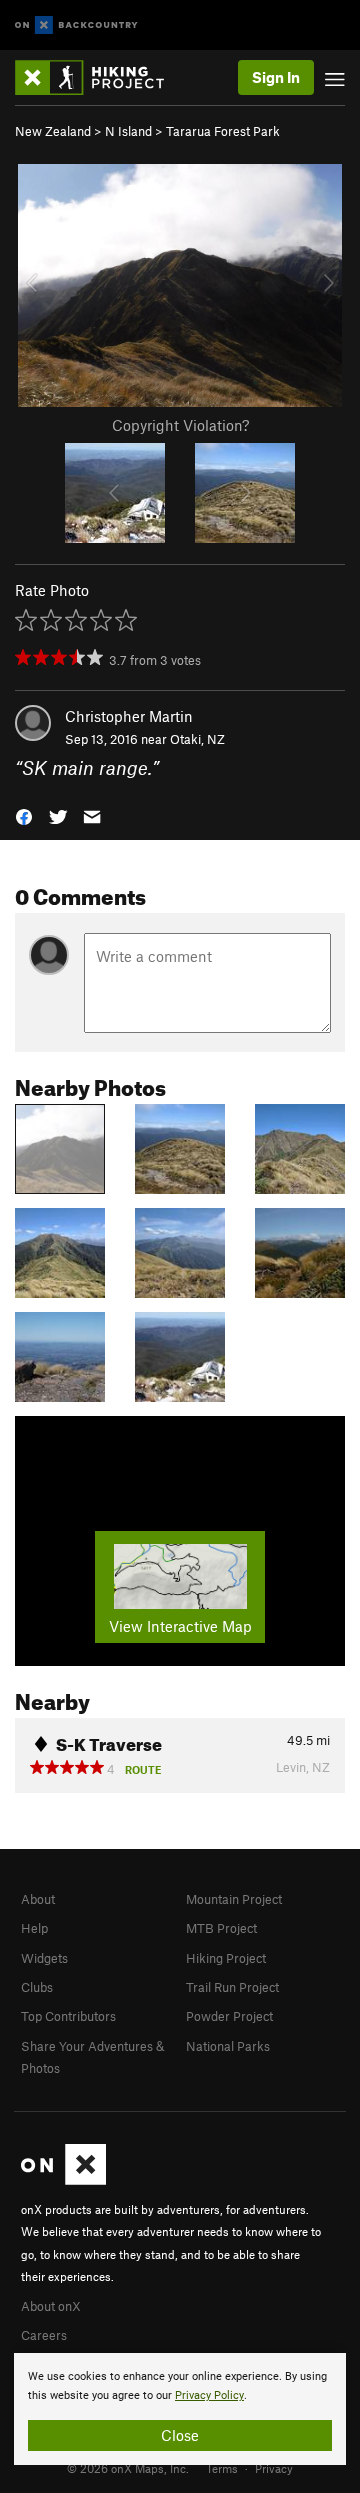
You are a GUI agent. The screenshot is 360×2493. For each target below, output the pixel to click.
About (38, 1899)
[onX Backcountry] (76, 25)
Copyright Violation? (180, 425)
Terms (222, 2468)
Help (34, 1928)
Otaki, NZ (197, 739)
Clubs (37, 1987)
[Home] (99, 77)
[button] (24, 814)
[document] (180, 2409)
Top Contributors (68, 2016)
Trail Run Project (232, 1987)
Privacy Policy (209, 2395)
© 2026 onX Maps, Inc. (128, 2468)
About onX (51, 2306)
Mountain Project (234, 1899)
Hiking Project (226, 1958)
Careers (44, 2335)
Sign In (276, 77)
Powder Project (229, 2016)
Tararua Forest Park (223, 131)
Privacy (274, 2468)
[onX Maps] (63, 2180)
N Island (128, 131)
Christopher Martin (129, 716)
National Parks (228, 2046)
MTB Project (221, 1928)
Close (180, 2435)
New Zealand (53, 131)
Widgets (44, 1958)
